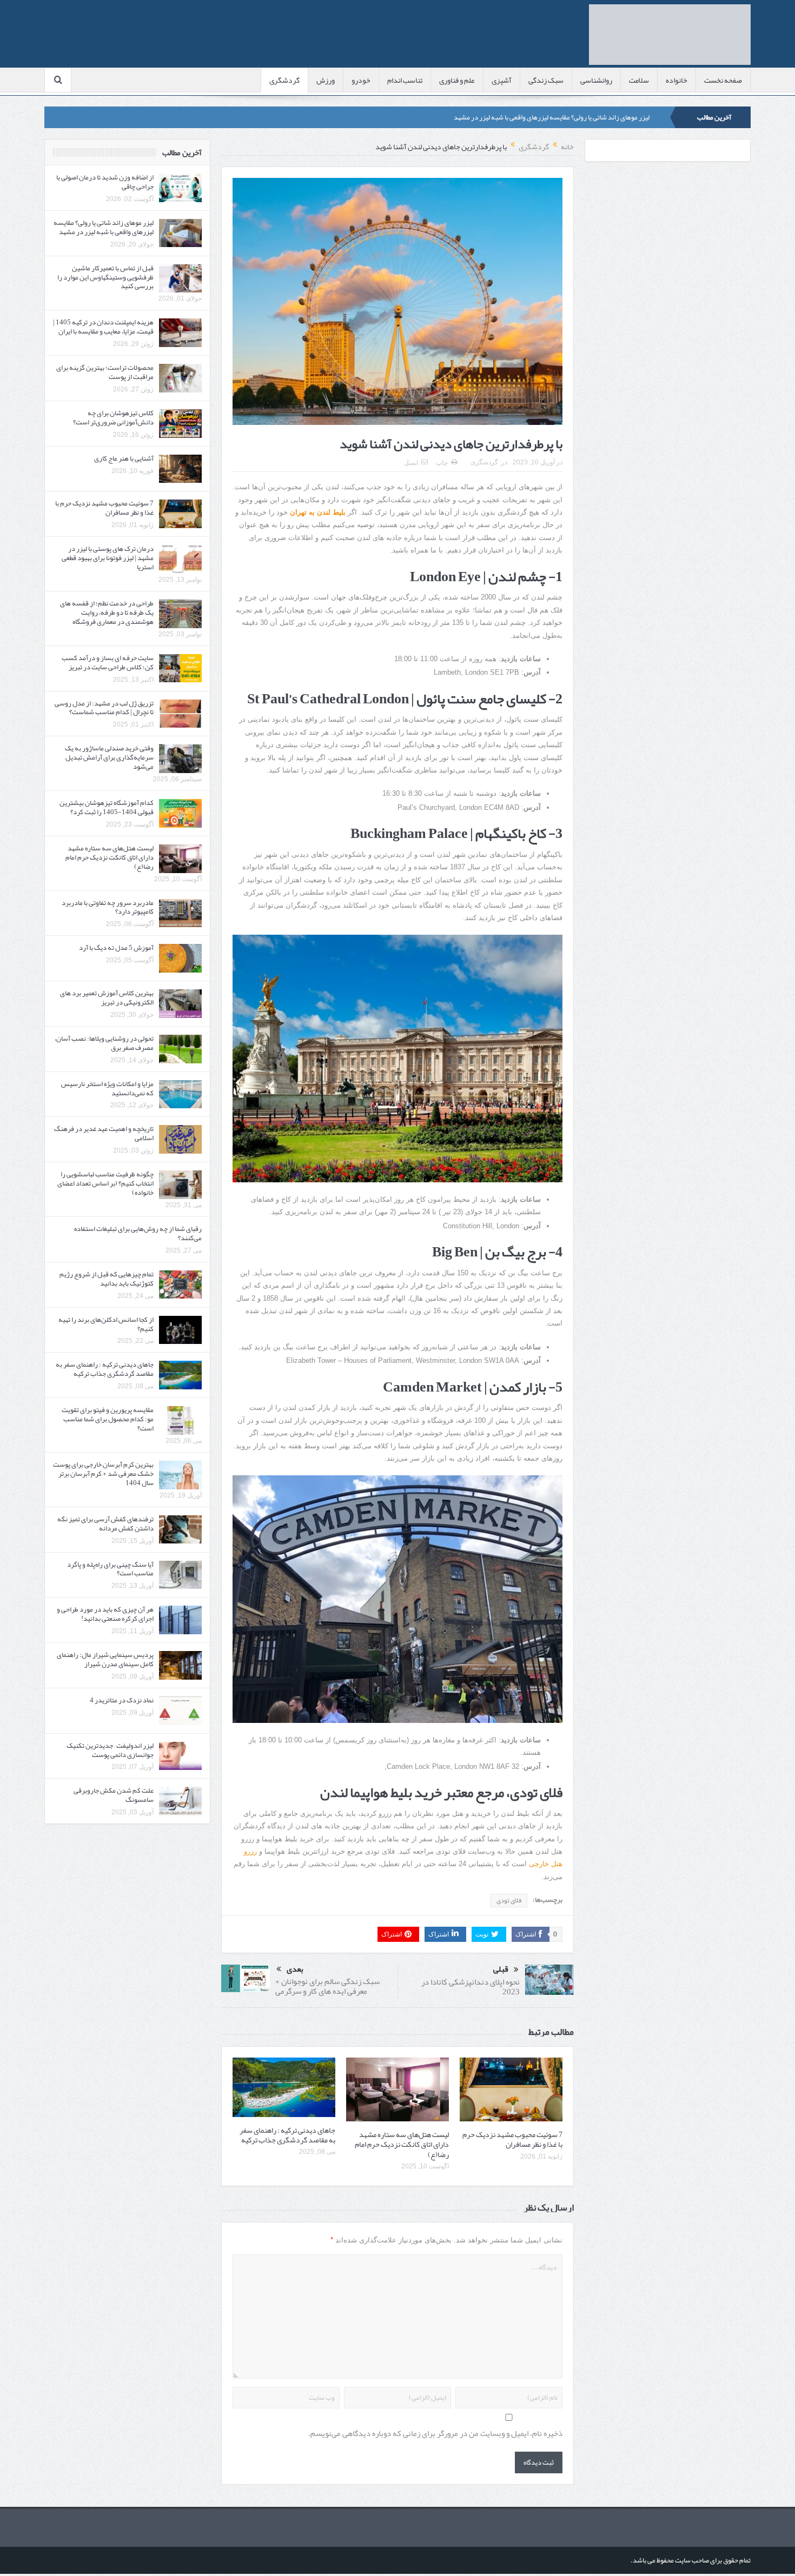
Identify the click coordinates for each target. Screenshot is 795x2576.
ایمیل (411, 463)
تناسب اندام (405, 80)
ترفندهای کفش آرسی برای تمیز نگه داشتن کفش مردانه (105, 1524)
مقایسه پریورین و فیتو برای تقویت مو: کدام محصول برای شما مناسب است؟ (108, 1419)
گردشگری (284, 80)
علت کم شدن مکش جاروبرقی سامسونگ (114, 1795)
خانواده (677, 80)
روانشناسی (596, 80)
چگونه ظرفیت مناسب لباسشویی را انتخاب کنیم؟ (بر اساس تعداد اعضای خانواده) (105, 1183)
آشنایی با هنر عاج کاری (124, 458)
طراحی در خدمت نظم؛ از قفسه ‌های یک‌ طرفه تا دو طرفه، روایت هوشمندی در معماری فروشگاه (107, 613)
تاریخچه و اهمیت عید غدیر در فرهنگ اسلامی (104, 1133)
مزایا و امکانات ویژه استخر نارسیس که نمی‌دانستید (107, 1089)
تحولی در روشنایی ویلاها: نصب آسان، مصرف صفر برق (104, 1043)
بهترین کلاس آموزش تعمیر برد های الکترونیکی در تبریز (107, 998)
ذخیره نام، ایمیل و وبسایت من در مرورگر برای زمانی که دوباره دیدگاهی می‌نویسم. (435, 2434)
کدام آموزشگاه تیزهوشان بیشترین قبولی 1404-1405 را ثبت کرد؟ (107, 807)
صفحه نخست (723, 80)
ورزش (326, 80)
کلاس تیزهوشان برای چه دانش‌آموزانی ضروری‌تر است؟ (113, 418)
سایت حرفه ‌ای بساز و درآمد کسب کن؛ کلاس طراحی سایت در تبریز (108, 663)
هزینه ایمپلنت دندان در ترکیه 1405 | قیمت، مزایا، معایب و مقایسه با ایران (103, 327)
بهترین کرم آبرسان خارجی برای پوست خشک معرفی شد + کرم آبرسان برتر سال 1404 (103, 1474)
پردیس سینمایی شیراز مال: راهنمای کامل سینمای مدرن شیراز (105, 1659)
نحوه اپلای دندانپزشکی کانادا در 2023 (471, 1987)
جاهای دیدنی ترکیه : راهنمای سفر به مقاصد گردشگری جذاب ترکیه (287, 2135)
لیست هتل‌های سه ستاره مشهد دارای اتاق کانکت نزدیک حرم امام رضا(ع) (402, 2144)
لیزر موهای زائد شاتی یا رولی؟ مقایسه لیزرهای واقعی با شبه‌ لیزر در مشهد (552, 117)
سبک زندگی (546, 80)
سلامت (639, 80)
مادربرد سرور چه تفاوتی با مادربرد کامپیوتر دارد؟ (108, 907)
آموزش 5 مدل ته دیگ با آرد (116, 948)
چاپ (442, 463)
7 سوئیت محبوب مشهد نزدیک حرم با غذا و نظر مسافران (512, 2139)
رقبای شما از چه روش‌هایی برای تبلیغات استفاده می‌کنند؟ (138, 1233)
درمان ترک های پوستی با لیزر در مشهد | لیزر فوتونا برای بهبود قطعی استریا (108, 558)
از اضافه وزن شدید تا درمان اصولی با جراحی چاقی (105, 182)
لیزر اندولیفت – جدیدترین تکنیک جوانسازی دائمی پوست (110, 1750)
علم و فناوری (457, 80)
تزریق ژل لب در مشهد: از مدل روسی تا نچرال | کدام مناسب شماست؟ (104, 708)
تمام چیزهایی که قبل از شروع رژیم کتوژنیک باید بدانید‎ (107, 1279)
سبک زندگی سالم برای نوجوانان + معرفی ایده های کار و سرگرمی (327, 1986)
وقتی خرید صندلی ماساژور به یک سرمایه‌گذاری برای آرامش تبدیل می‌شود (109, 757)
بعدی (295, 1969)
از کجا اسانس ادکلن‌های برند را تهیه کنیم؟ (106, 1324)
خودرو (361, 80)
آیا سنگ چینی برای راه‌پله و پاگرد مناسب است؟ (110, 1569)
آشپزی (502, 80)
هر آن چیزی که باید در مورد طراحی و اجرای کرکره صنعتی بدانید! (105, 1614)
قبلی (501, 1969)
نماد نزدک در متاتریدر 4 (122, 1700)
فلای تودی (509, 1900)
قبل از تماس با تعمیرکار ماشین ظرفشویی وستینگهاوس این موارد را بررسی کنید (105, 277)
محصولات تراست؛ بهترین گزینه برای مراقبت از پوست (105, 372)
